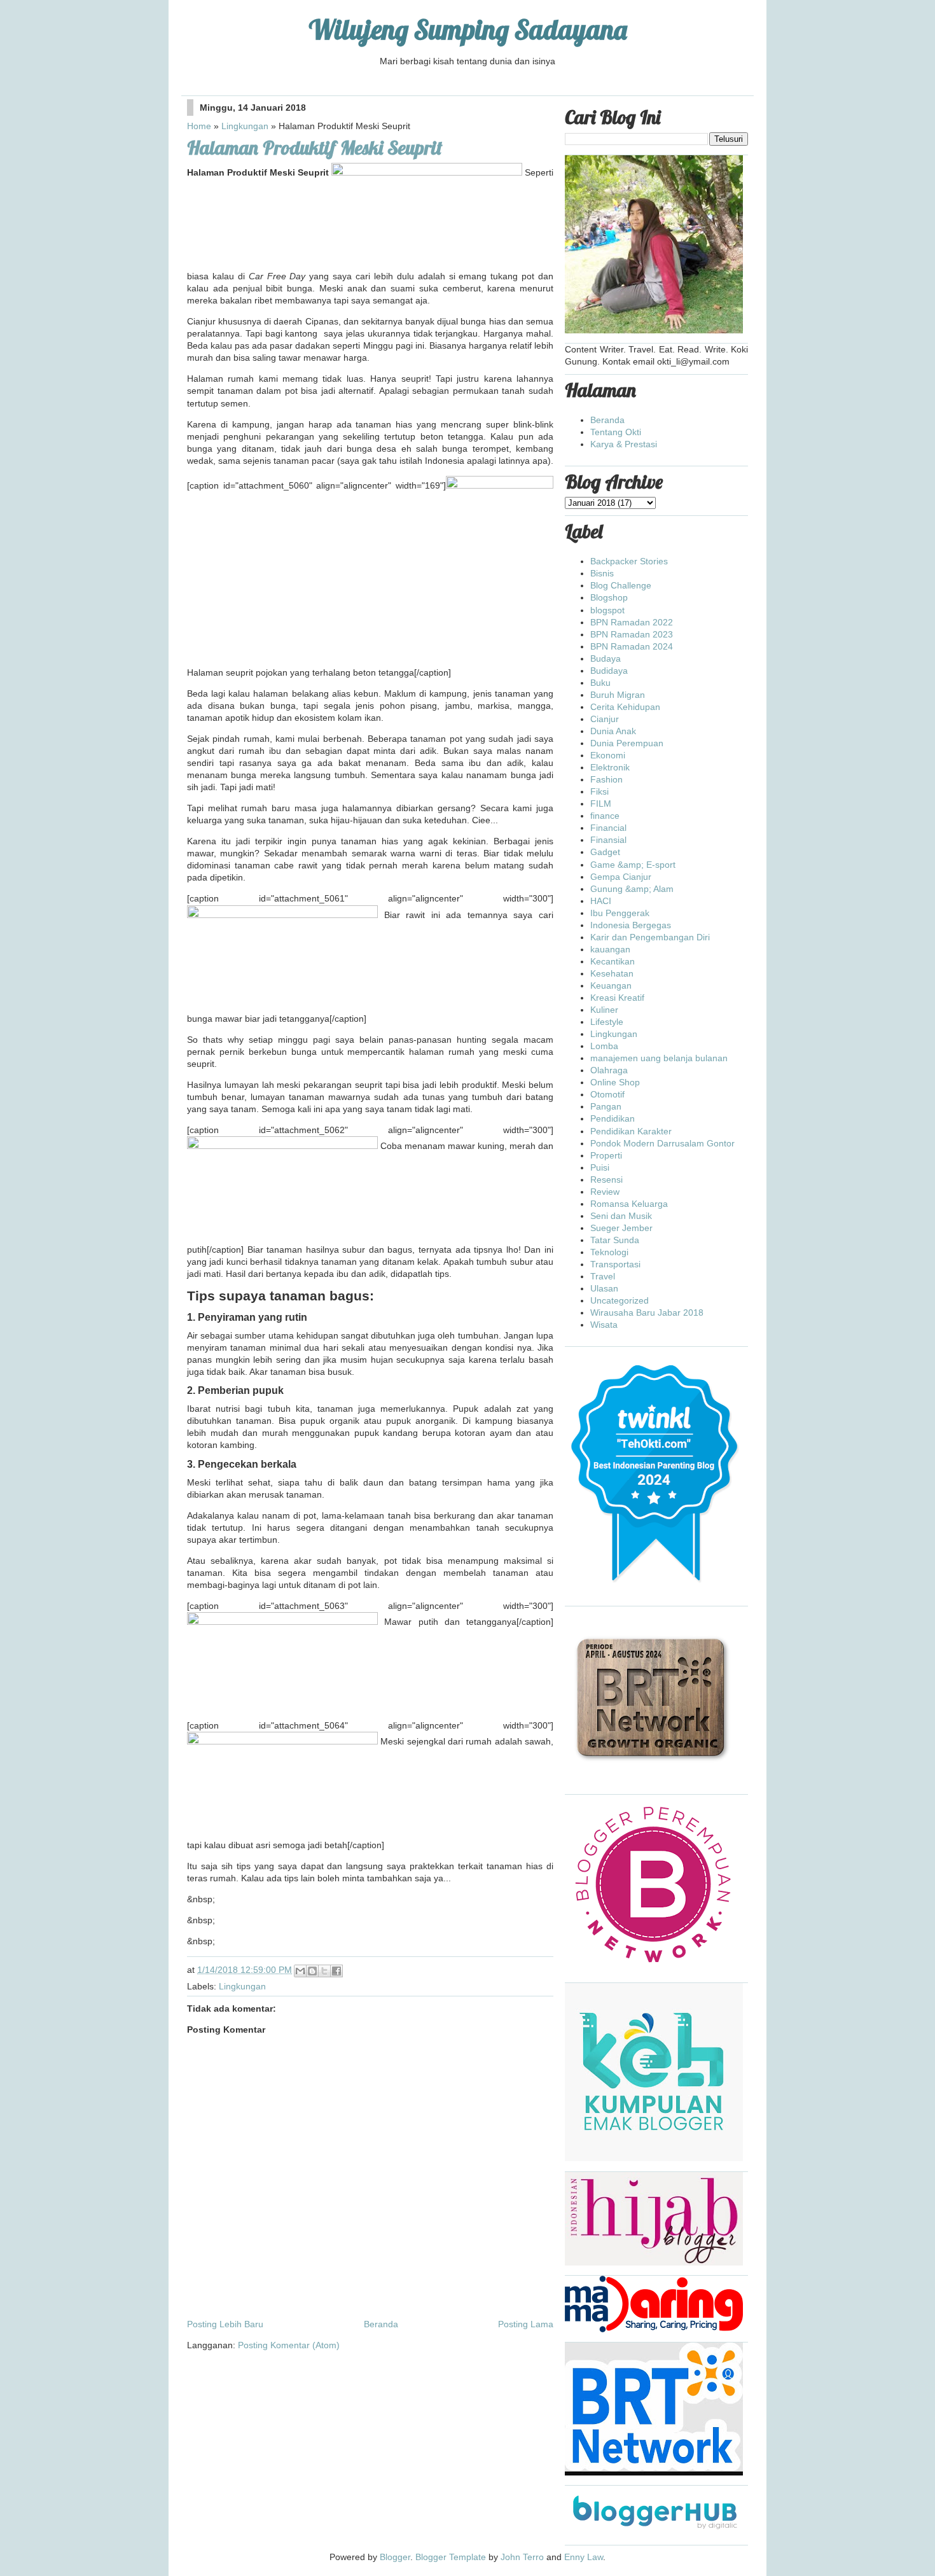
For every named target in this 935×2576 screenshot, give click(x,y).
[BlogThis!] (312, 1971)
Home (199, 126)
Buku (600, 683)
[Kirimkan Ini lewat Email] (300, 1971)
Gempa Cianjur (621, 877)
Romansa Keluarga (629, 1204)
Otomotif (607, 1094)
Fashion (606, 779)
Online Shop (615, 1082)
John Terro (522, 2557)
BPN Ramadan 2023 (632, 634)
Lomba (604, 1046)
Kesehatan (612, 973)
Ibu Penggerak (620, 913)
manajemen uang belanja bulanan (659, 1058)
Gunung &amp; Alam (632, 889)
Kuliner (604, 1010)
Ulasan (604, 1288)
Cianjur (605, 719)
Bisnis (602, 573)
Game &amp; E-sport (633, 865)
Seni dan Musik (621, 1216)
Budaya (606, 658)
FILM (601, 804)
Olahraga (609, 1070)
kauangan (610, 949)
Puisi (600, 1167)
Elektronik (610, 767)
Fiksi (599, 791)
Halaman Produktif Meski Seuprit (315, 148)
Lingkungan (245, 126)
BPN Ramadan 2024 (632, 646)
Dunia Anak (613, 731)
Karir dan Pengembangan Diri (650, 937)
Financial (608, 828)
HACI (601, 901)
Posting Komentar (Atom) (289, 2345)
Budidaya (609, 671)
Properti (606, 1155)
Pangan (606, 1106)
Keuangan (611, 985)
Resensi (606, 1180)
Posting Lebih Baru (225, 2324)
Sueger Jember (621, 1228)
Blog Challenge (621, 585)
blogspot (607, 610)
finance (605, 816)
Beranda (381, 2324)
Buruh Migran (618, 695)
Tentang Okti (616, 432)
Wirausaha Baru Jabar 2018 (647, 1312)
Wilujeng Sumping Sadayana (468, 30)
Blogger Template (451, 2557)
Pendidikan (613, 1118)
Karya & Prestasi (624, 444)
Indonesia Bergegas (631, 925)
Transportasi (615, 1264)
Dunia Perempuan (627, 743)
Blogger (395, 2557)
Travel (603, 1276)
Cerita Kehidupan (625, 707)
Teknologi (609, 1252)
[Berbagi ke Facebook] (336, 1971)
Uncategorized (620, 1300)
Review (605, 1192)
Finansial (608, 840)
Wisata (604, 1325)
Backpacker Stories (629, 561)
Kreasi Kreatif (617, 998)
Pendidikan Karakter (631, 1131)
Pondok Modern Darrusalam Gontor (662, 1143)
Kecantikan (613, 961)
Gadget (605, 852)
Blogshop (609, 597)
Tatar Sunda (615, 1240)
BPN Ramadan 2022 (632, 622)
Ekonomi (608, 755)
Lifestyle (607, 1022)
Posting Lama (526, 2324)
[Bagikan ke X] (324, 1971)
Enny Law (584, 2557)
